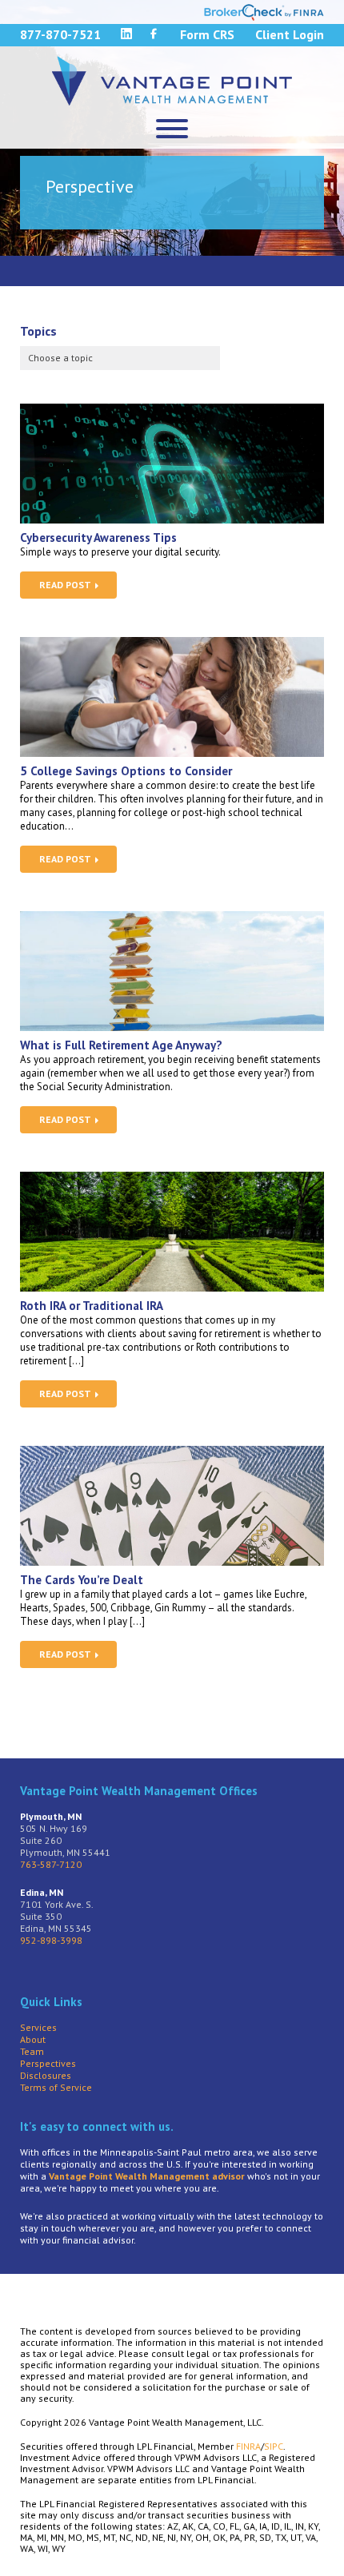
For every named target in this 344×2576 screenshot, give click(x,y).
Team (32, 2051)
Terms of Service (56, 2087)
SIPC (274, 2446)
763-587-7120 (51, 1864)
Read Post (66, 585)
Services (38, 2027)
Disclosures (46, 2075)
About (33, 2039)
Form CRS (207, 34)
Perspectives (48, 2063)
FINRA (248, 2446)
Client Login (290, 34)
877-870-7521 (60, 34)
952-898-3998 (51, 1940)
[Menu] (172, 129)
